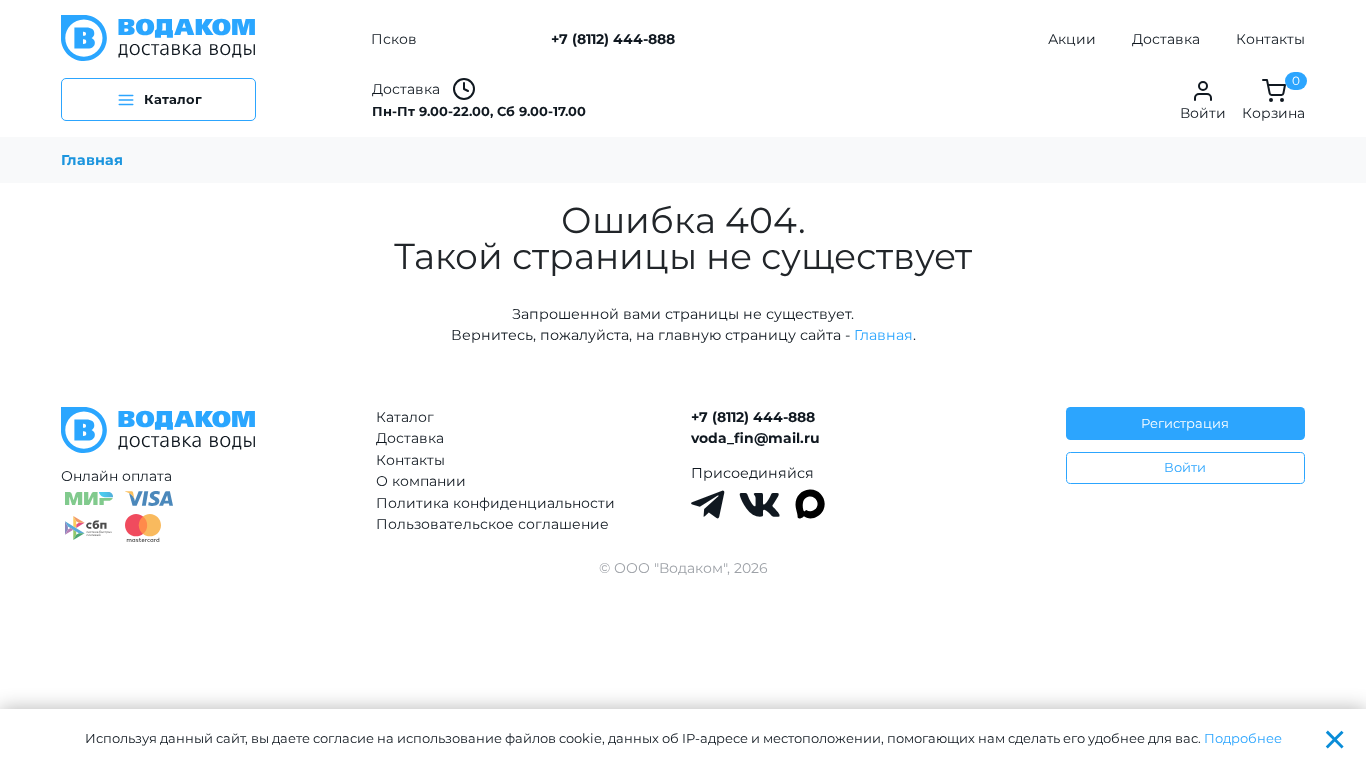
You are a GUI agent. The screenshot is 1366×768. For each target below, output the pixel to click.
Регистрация (1185, 423)
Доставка (1166, 39)
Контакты (1270, 39)
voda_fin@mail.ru (755, 438)
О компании (421, 481)
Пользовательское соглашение (492, 524)
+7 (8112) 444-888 (613, 39)
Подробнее (1243, 738)
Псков (394, 39)
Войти (1185, 467)
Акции (1072, 39)
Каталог (405, 417)
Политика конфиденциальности (495, 503)
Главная (92, 160)
